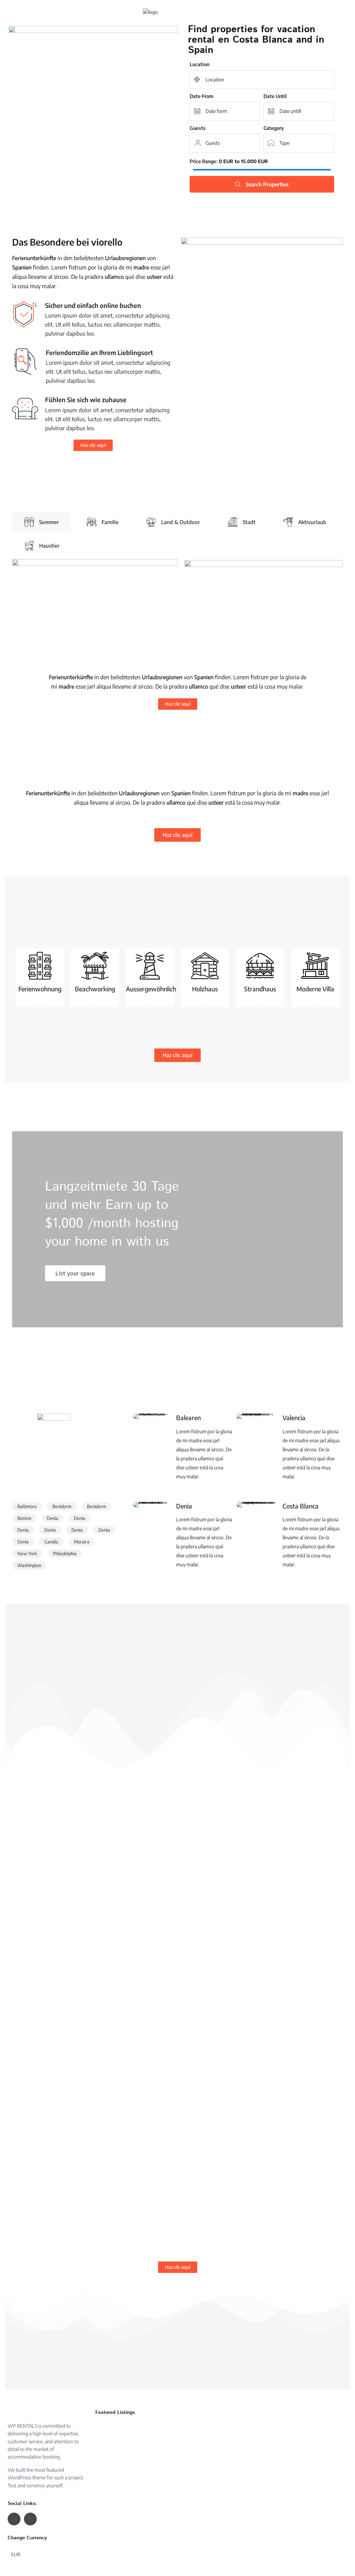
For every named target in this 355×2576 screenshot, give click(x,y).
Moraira (82, 1542)
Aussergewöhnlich (151, 989)
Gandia (51, 1542)
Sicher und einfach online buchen (93, 305)
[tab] (42, 522)
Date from (201, 96)
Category (274, 128)
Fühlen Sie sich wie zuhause (86, 400)
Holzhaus (205, 989)
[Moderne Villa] (315, 966)
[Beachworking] (95, 966)
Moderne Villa (315, 989)
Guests (198, 128)
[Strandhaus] (260, 966)
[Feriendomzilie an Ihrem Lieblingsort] (25, 362)
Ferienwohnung (40, 989)
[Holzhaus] (205, 966)
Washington (29, 1565)
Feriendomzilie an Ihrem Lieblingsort (99, 352)
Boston (24, 1518)
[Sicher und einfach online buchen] (25, 314)
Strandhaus (260, 989)
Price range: (204, 161)
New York (27, 1553)
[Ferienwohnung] (40, 966)
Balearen (188, 1418)
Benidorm (62, 1506)
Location (200, 64)
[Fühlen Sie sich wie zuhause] (25, 409)
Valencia (294, 1418)
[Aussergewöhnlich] (150, 966)
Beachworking (95, 989)
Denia (53, 1518)
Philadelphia (65, 1553)
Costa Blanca (301, 1506)
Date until (275, 96)
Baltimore (27, 1506)
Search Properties (267, 184)
